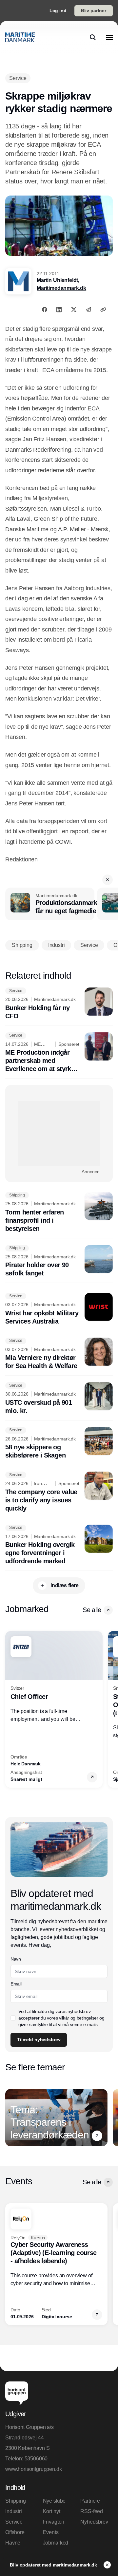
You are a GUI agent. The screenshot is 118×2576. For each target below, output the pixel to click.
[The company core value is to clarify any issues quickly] (59, 1492)
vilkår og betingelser (79, 2018)
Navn (16, 1959)
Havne (13, 2543)
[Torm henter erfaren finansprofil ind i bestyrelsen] (59, 1212)
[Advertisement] (59, 1134)
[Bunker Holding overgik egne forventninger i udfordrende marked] (59, 1545)
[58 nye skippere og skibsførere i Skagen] (59, 1443)
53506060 (36, 2459)
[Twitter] (74, 310)
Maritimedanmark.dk (61, 288)
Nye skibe (54, 2501)
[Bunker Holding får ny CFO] (59, 1004)
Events (51, 2532)
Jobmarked (56, 2543)
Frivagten (54, 2522)
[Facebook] (45, 310)
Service (14, 2522)
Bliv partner (94, 10)
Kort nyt (52, 2511)
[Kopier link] (103, 310)
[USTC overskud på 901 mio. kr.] (59, 1399)
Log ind (58, 10)
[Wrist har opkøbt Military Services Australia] (59, 1309)
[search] (93, 37)
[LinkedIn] (59, 310)
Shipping (16, 2501)
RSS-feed (92, 2511)
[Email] (88, 310)
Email (16, 1984)
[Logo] (20, 37)
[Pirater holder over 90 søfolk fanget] (59, 1261)
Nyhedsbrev (94, 2522)
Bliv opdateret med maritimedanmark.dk (54, 2565)
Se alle (92, 1610)
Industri (14, 2511)
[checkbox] (13, 2018)
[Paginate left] (10, 1709)
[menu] (109, 37)
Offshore (15, 2532)
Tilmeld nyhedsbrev (39, 2040)
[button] (108, 880)
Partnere (90, 2501)
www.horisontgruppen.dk (33, 2469)
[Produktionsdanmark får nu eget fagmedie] (50, 904)
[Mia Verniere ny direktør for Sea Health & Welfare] (59, 1354)
